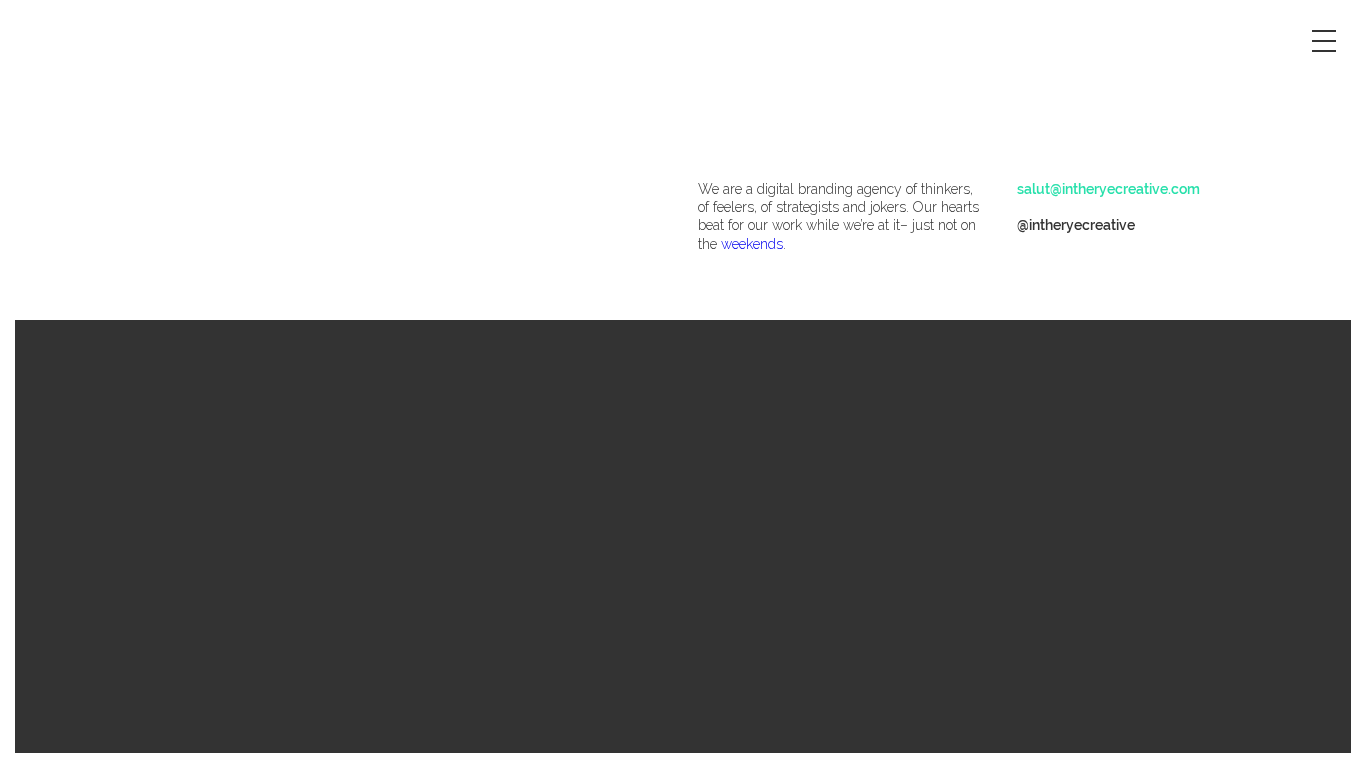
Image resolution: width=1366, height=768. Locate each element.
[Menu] (1326, 40)
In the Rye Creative (136, 208)
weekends (752, 244)
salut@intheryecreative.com (1108, 189)
